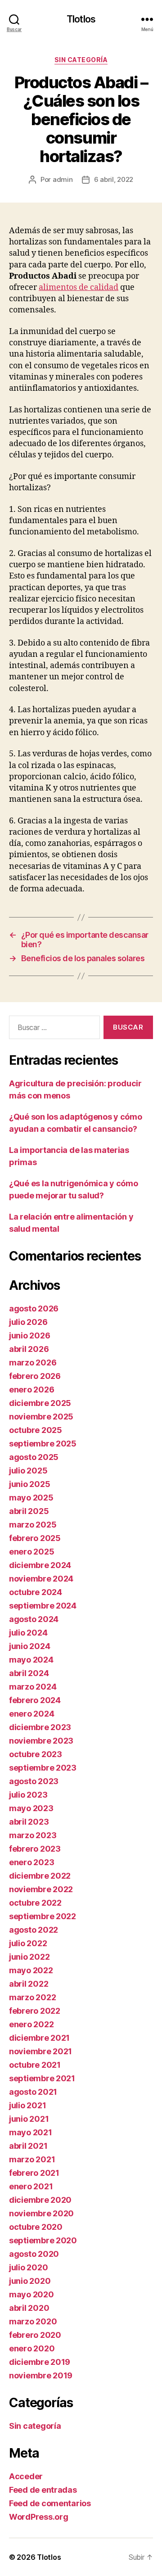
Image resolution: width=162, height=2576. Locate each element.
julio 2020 (28, 2267)
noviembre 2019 (41, 2375)
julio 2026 (28, 1322)
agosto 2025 (34, 1457)
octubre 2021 (35, 2065)
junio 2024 (29, 1646)
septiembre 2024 (43, 1606)
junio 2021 (29, 2119)
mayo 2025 (31, 1498)
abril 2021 (28, 2146)
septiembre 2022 (43, 1916)
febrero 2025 (35, 1538)
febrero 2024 (35, 1700)
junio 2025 (29, 1484)
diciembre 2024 (40, 1565)
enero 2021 (31, 2186)
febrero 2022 (35, 2011)
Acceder (26, 2476)
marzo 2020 (33, 2321)
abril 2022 (29, 1984)
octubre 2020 (36, 2227)
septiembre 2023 (43, 1768)
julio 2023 (28, 1795)
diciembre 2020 (40, 2200)
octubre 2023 (36, 1754)
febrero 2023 (35, 1849)
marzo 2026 (33, 1363)
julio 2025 (28, 1471)
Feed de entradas (43, 2490)
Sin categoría (81, 60)
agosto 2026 (34, 1308)
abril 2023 (29, 1822)
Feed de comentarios (50, 2503)
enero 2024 (31, 1714)
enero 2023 (31, 1862)
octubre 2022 (35, 1903)
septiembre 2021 (42, 2078)
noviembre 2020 (41, 2213)
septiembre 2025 (43, 1444)
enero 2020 (32, 2348)
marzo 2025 (33, 1525)
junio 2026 (29, 1335)
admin (63, 179)
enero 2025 (31, 1552)
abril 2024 (29, 1673)
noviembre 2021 (40, 2051)
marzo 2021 (32, 2159)
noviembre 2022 (41, 1889)
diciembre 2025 (40, 1403)
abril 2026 (29, 1349)
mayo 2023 (31, 1808)
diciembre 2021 (39, 2038)
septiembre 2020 (43, 2240)
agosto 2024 (34, 1619)
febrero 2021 (34, 2173)
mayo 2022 (31, 1970)
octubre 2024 (36, 1592)
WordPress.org (39, 2517)
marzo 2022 (32, 1997)
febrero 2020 (35, 2335)
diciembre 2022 (40, 1876)
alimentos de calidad (79, 287)
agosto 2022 (34, 1930)
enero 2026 (31, 1390)
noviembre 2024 (41, 1579)
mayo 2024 (31, 1660)
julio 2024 (28, 1633)
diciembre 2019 (40, 2362)
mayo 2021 (31, 2132)
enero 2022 (31, 2024)
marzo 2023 (33, 1835)
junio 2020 (30, 2281)
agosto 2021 (33, 2092)
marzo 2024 (33, 1687)
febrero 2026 (35, 1376)
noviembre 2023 (41, 1741)
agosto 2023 (34, 1781)
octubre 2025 (36, 1430)
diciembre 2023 (40, 1727)
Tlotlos (81, 19)
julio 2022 (28, 1943)
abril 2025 (29, 1511)
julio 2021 (27, 2105)
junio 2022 (29, 1957)
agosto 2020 (34, 2254)
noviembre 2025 (41, 1417)
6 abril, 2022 (114, 179)
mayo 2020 (31, 2294)
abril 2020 (29, 2308)
